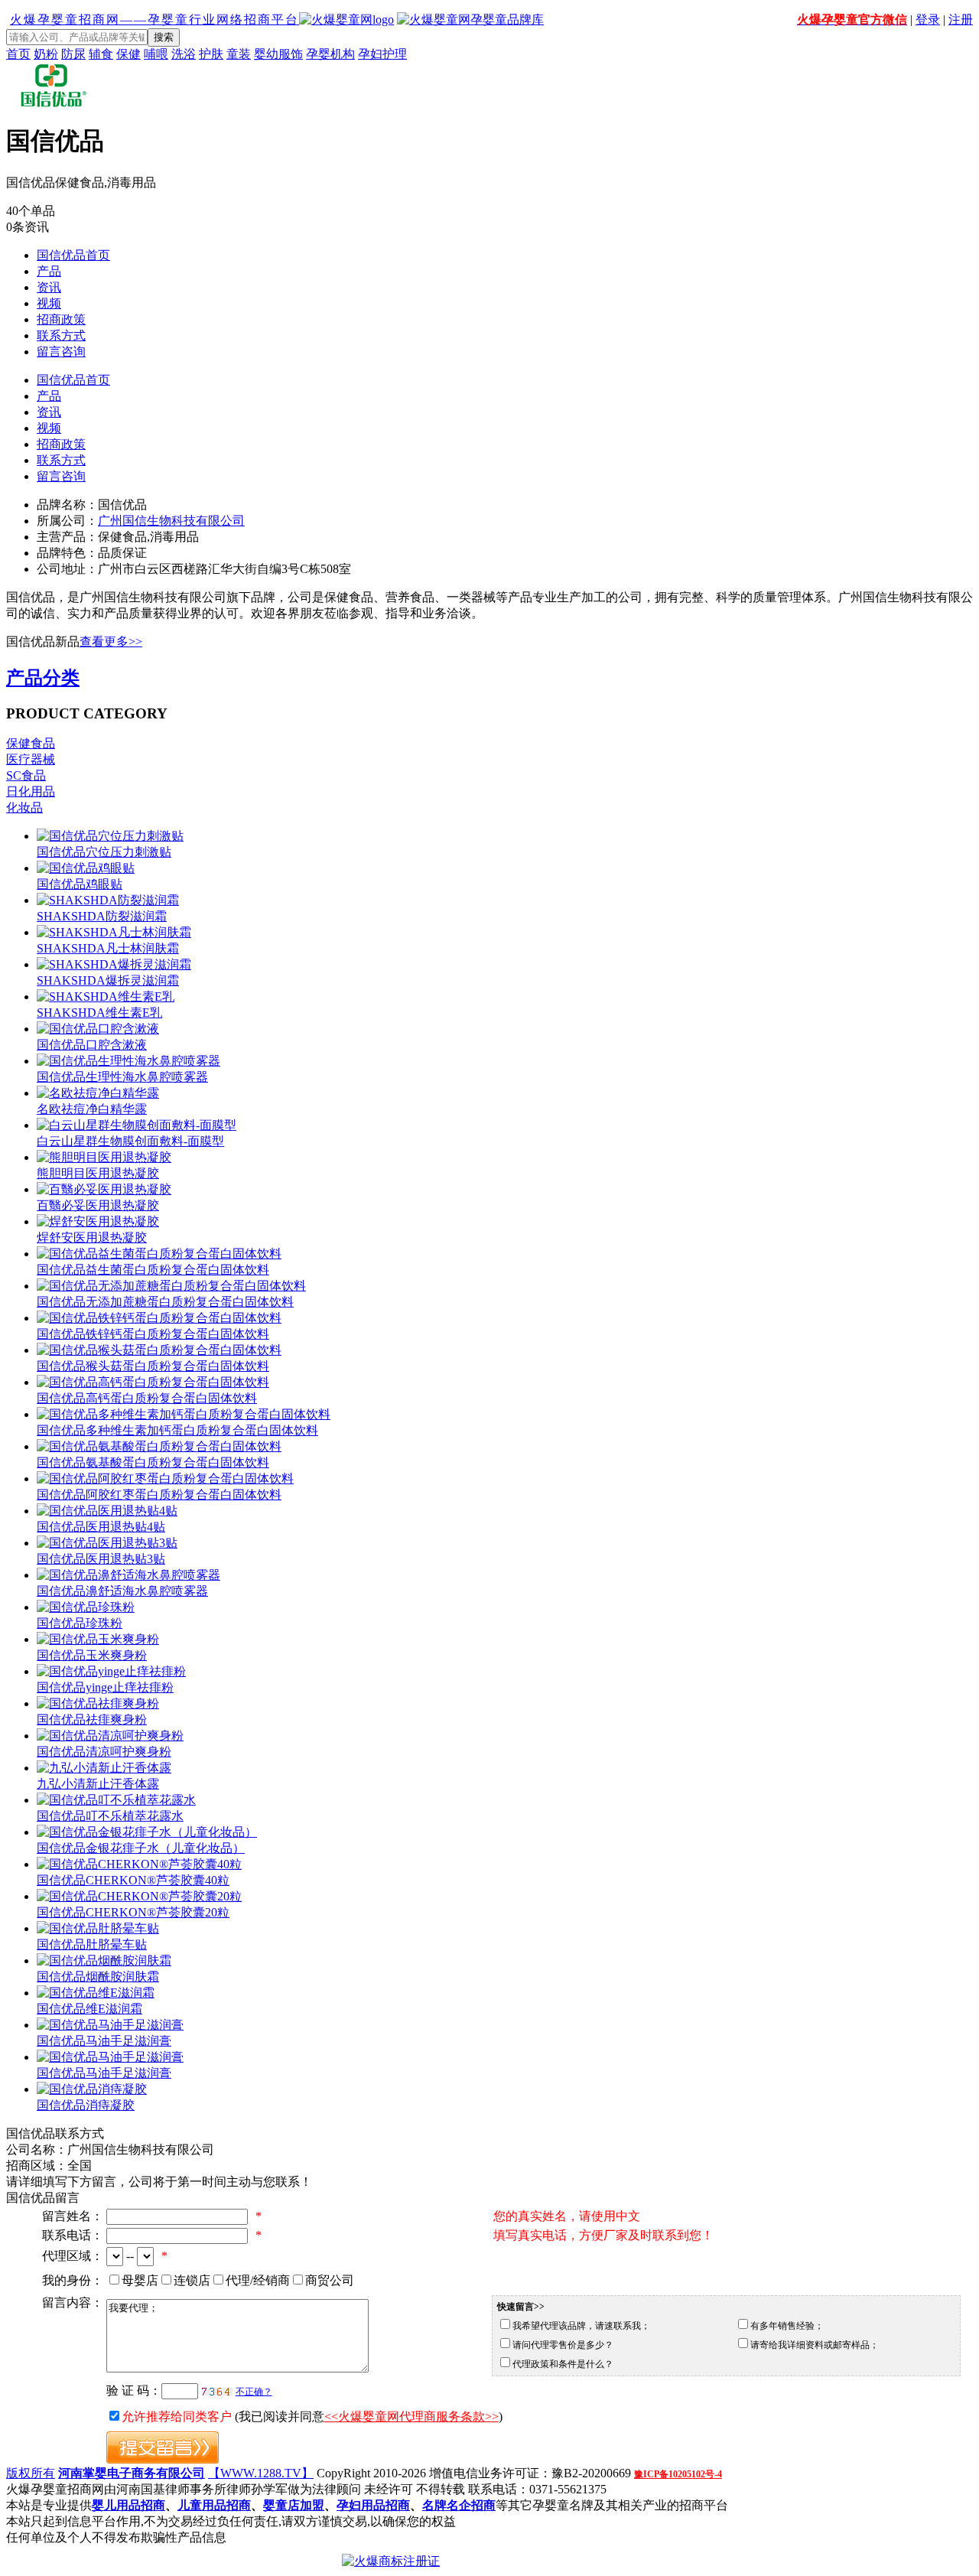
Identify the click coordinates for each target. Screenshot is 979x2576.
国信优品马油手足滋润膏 (104, 2041)
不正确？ (254, 2392)
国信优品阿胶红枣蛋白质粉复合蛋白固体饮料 (159, 1495)
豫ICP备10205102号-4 (678, 2474)
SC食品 (26, 775)
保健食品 (31, 743)
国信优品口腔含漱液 (92, 1045)
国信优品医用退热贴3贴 (101, 1559)
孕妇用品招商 (373, 2505)
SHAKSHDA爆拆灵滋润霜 (108, 980)
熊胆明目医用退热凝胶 (98, 1173)
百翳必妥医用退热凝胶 (98, 1205)
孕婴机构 (330, 54)
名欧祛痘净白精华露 (92, 1109)
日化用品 (31, 791)
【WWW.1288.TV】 (261, 2473)
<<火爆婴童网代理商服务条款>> (411, 2416)
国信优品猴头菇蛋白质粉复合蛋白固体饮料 (153, 1366)
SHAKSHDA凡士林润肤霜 (108, 948)
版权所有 (31, 2473)
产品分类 (43, 678)
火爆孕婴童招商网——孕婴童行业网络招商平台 (154, 20)
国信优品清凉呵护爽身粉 (104, 1752)
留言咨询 (61, 352)
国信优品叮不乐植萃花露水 (110, 1816)
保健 (128, 54)
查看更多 (111, 642)
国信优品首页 (73, 255)
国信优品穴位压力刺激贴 (104, 852)
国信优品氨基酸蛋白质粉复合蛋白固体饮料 (153, 1462)
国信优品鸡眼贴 (80, 884)
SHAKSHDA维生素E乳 (99, 1013)
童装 (239, 54)
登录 (928, 20)
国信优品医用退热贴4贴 (101, 1527)
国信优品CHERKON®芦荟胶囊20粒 (133, 1912)
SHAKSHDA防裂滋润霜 (102, 916)
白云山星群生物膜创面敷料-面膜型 (130, 1141)
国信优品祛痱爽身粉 (92, 1720)
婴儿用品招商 (128, 2505)
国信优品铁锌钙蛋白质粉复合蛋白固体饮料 (153, 1334)
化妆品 (24, 808)
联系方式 (61, 335)
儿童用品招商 (214, 2505)
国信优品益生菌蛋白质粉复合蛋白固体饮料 (153, 1270)
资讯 (49, 287)
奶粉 (46, 54)
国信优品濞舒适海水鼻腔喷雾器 (122, 1591)
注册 (961, 20)
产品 (49, 271)
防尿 (73, 54)
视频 (49, 303)
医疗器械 (31, 759)
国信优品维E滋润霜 (89, 2009)
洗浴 (184, 54)
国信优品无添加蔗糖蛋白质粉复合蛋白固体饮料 (165, 1302)
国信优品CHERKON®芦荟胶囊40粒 (133, 1880)
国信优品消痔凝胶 (86, 2105)
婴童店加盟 (294, 2505)
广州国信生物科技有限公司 (171, 521)
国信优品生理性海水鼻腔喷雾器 (122, 1077)
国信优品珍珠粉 (80, 1623)
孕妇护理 (382, 54)
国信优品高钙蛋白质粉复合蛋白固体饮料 (147, 1398)
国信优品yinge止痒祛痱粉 (105, 1687)
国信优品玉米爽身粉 (92, 1655)
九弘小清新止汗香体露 (98, 1784)
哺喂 (156, 54)
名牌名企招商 (459, 2505)
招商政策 (61, 319)
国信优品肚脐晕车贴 (92, 1944)
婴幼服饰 (278, 54)
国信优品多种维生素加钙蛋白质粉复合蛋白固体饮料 (177, 1430)
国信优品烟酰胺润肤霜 (98, 1977)
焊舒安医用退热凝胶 (92, 1238)
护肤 (211, 54)
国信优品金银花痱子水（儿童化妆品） (141, 1848)
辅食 (101, 54)
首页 (18, 54)
